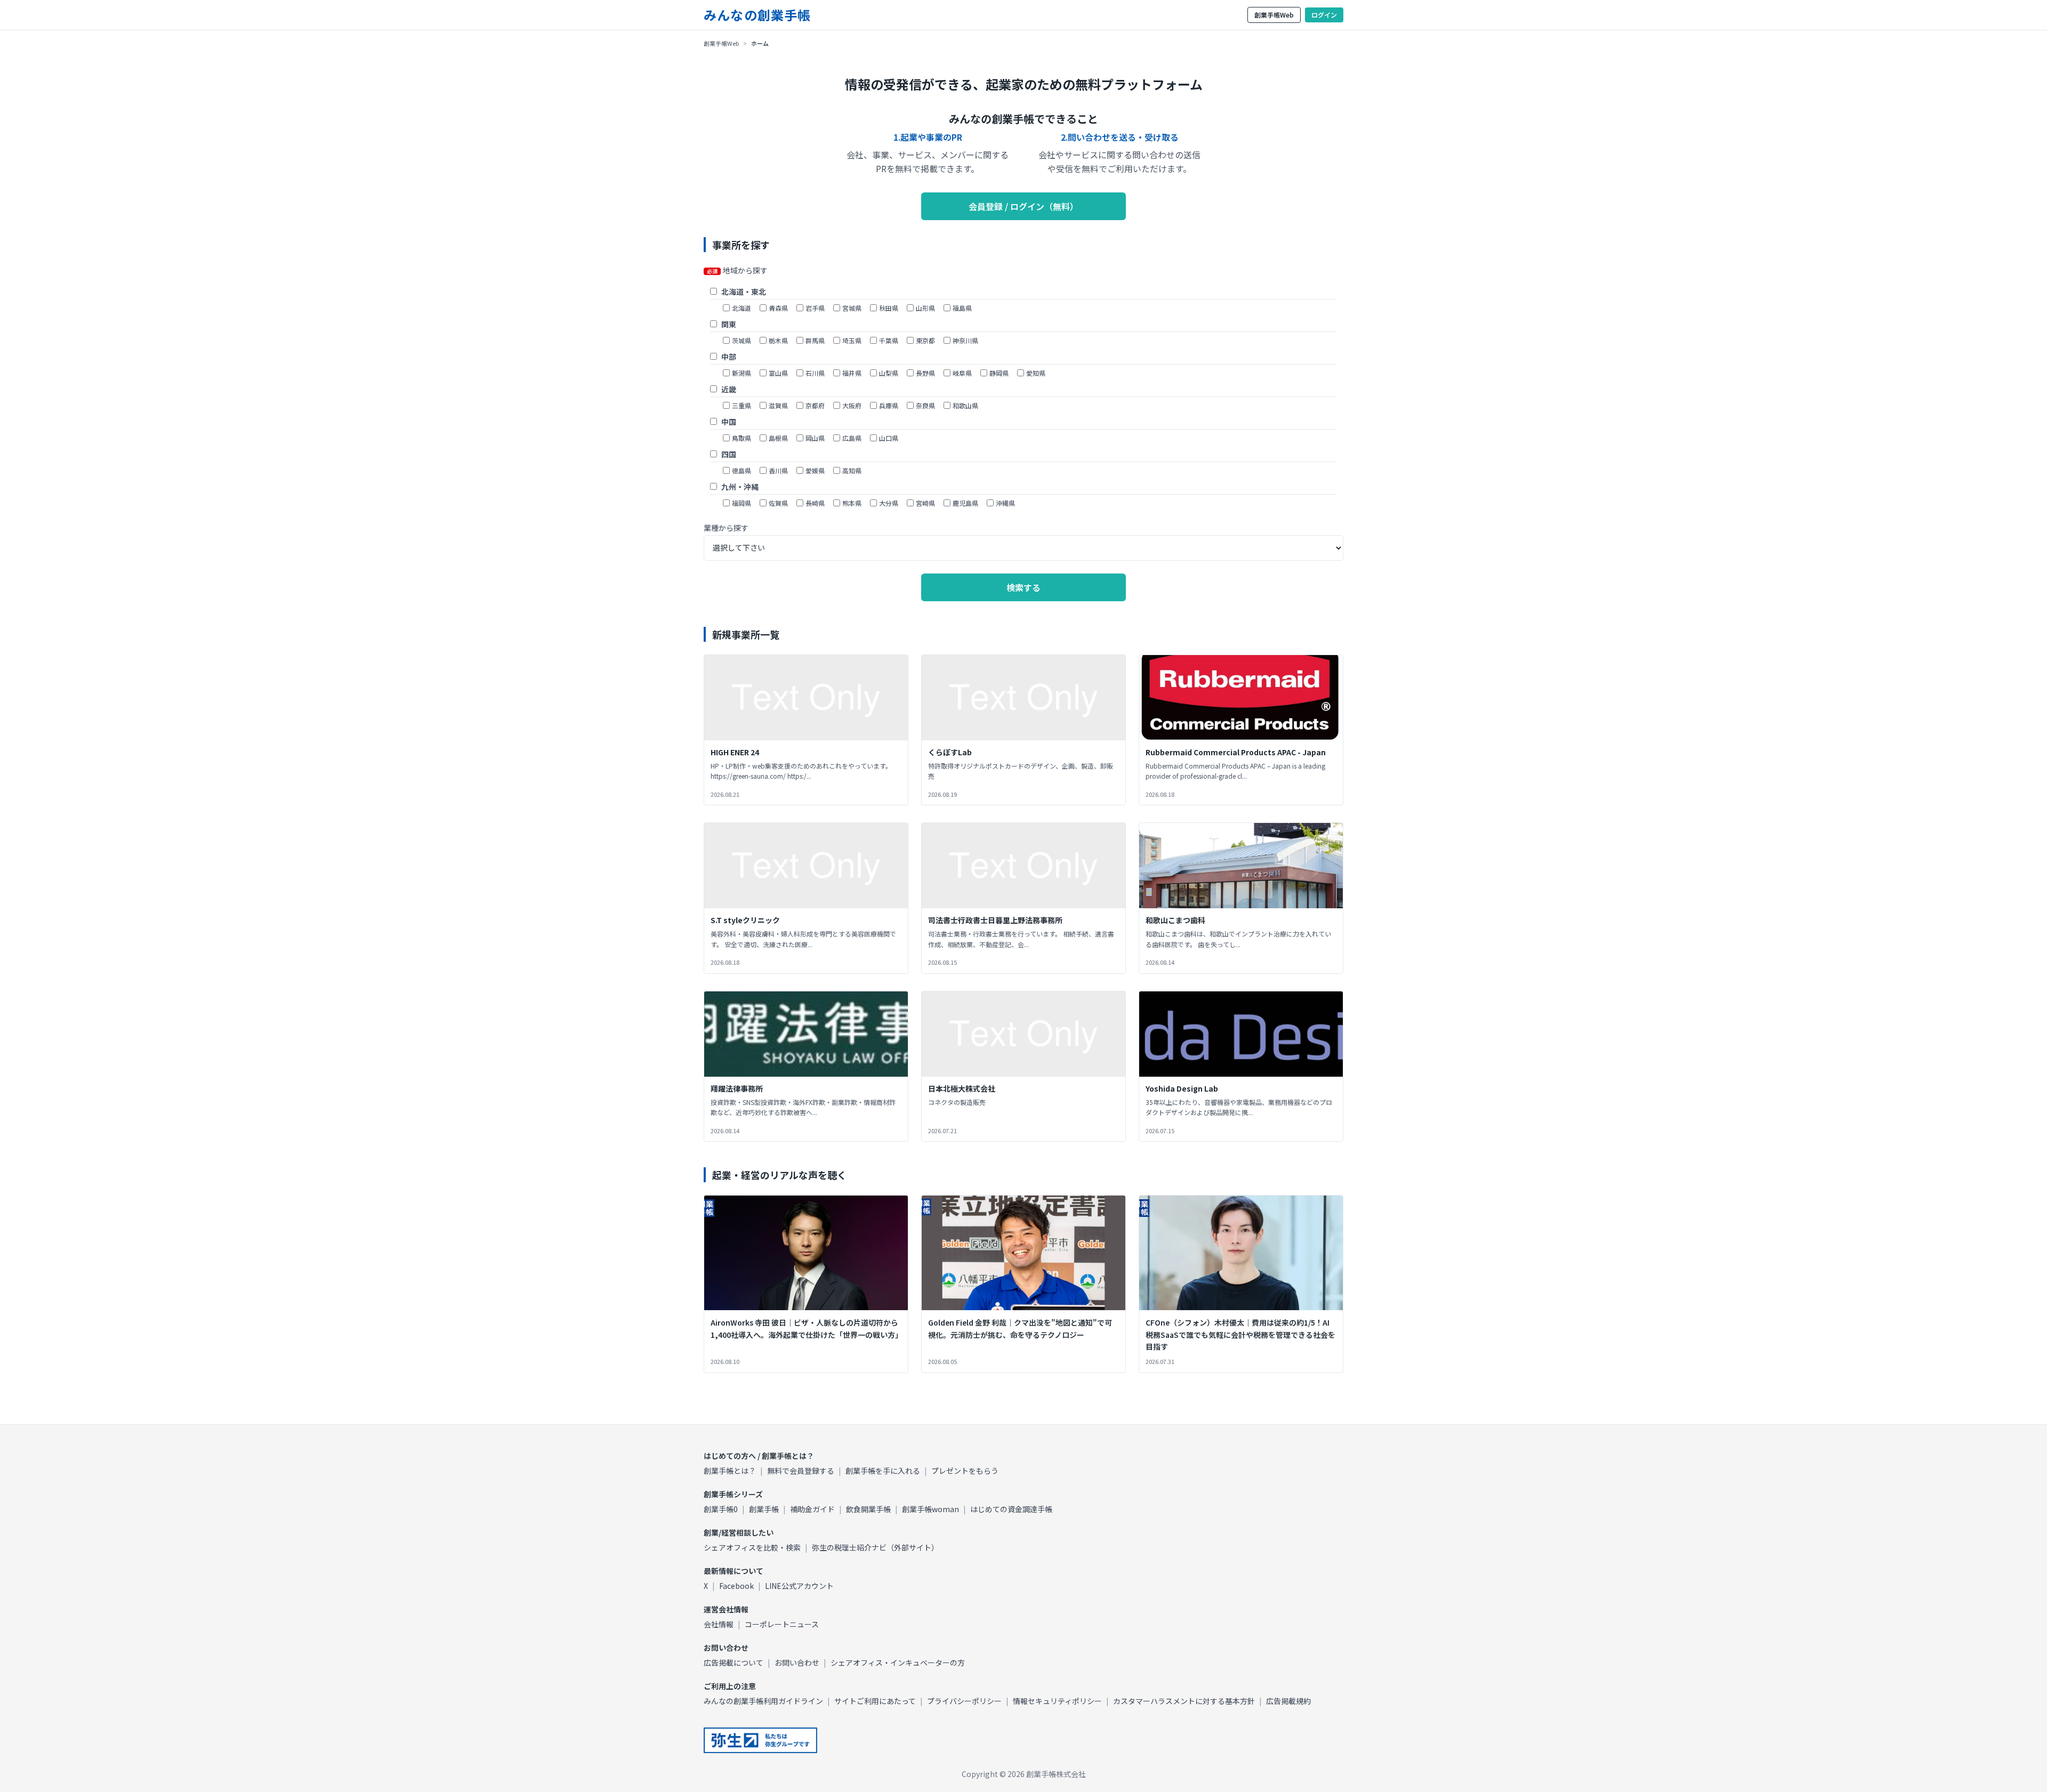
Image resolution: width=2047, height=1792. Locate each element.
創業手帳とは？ (730, 1471)
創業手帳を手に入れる (883, 1471)
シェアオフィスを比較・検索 (752, 1547)
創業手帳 (764, 1509)
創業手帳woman (930, 1509)
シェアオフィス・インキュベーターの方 (898, 1662)
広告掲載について (734, 1662)
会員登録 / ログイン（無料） (1023, 206)
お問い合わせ (797, 1662)
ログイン (1324, 15)
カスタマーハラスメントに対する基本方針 (1184, 1701)
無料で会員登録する (801, 1471)
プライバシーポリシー (964, 1701)
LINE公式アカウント (799, 1586)
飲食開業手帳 (868, 1509)
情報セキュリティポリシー (1057, 1701)
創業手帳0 (721, 1509)
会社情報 (719, 1624)
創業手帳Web (1274, 15)
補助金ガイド (812, 1509)
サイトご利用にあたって (875, 1701)
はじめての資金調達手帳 (1011, 1509)
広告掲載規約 (1288, 1701)
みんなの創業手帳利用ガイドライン (763, 1701)
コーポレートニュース (782, 1624)
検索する (1023, 587)
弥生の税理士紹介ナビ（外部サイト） (875, 1547)
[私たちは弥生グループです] (760, 1740)
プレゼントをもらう (965, 1471)
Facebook (736, 1586)
